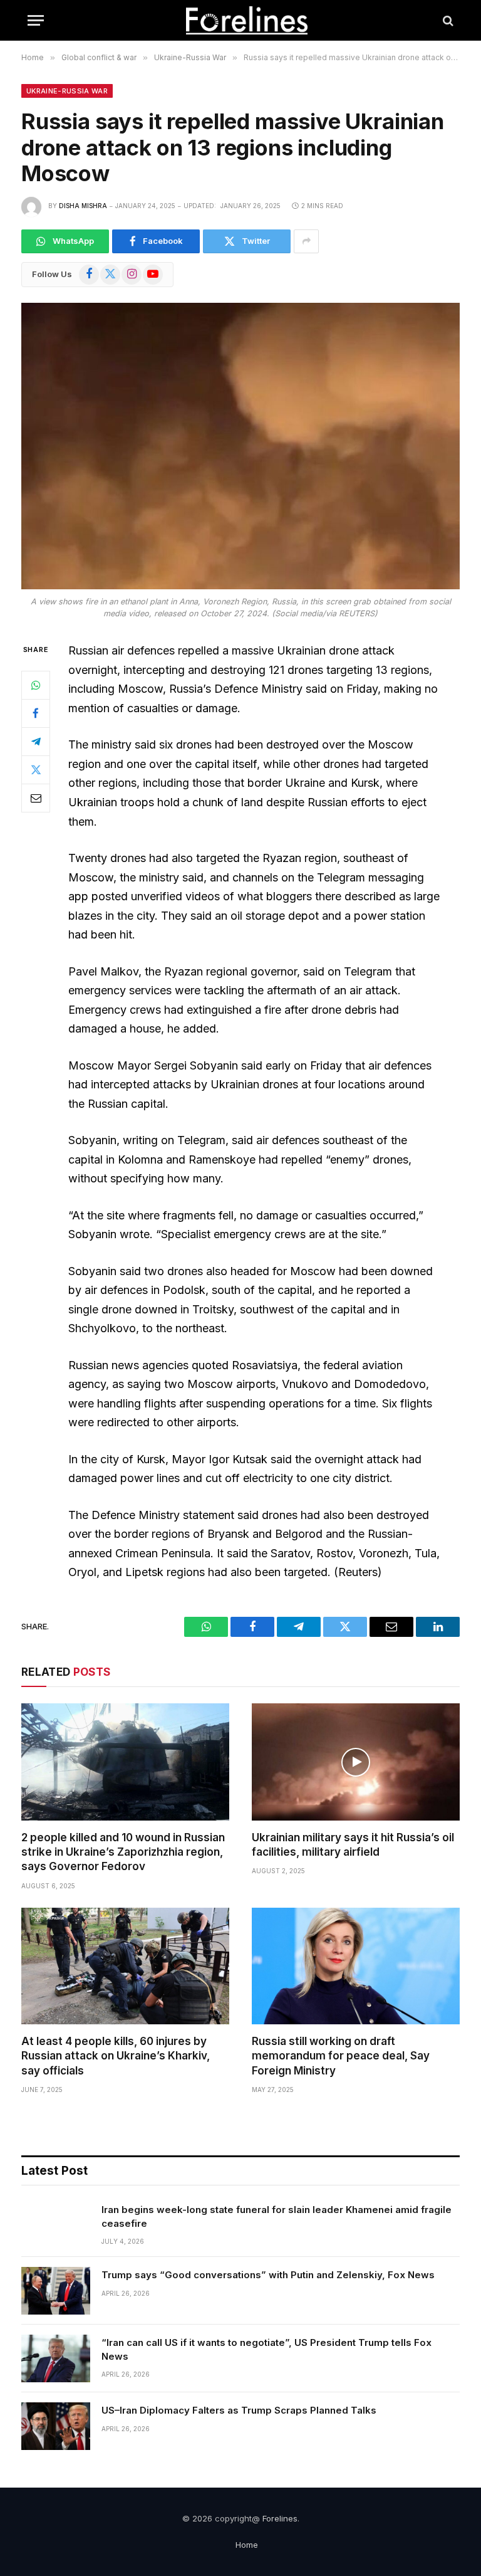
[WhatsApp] (36, 685)
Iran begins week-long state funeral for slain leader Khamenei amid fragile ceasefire (277, 2216)
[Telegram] (36, 742)
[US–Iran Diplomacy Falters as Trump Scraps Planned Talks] (56, 2426)
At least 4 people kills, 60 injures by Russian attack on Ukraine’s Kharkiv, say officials (116, 2056)
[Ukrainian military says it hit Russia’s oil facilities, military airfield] (356, 1762)
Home (247, 2545)
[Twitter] (36, 770)
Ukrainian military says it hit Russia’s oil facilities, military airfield (353, 1845)
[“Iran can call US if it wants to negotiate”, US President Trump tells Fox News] (56, 2358)
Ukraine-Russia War (67, 91)
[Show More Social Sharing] (306, 241)
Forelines (280, 2518)
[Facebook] (36, 713)
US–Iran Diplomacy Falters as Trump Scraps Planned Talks (239, 2410)
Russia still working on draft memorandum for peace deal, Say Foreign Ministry (341, 2056)
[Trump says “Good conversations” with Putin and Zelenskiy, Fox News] (56, 2291)
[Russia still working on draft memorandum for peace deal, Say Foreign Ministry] (356, 1966)
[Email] (36, 798)
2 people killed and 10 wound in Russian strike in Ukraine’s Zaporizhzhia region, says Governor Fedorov (123, 1852)
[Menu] (36, 20)
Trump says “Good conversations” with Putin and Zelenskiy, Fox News (268, 2275)
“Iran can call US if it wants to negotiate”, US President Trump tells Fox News (266, 2349)
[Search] (447, 20)
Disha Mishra (83, 206)
